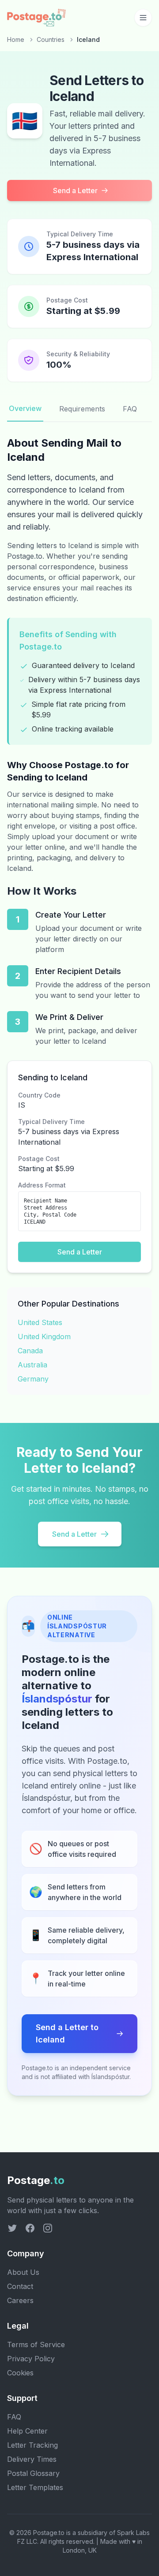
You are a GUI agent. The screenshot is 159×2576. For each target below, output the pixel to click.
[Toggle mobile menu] (143, 18)
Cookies (20, 2373)
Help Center (27, 2431)
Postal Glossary (33, 2473)
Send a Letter (75, 190)
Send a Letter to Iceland (67, 2033)
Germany (33, 1379)
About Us (23, 2272)
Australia (32, 1365)
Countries (51, 39)
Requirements (82, 409)
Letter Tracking (32, 2445)
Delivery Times (32, 2459)
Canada (30, 1351)
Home (16, 39)
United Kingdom (44, 1337)
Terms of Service (36, 2345)
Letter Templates (35, 2487)
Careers (20, 2300)
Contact (20, 2286)
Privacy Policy (31, 2359)
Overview (25, 408)
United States (40, 1322)
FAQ (130, 409)
